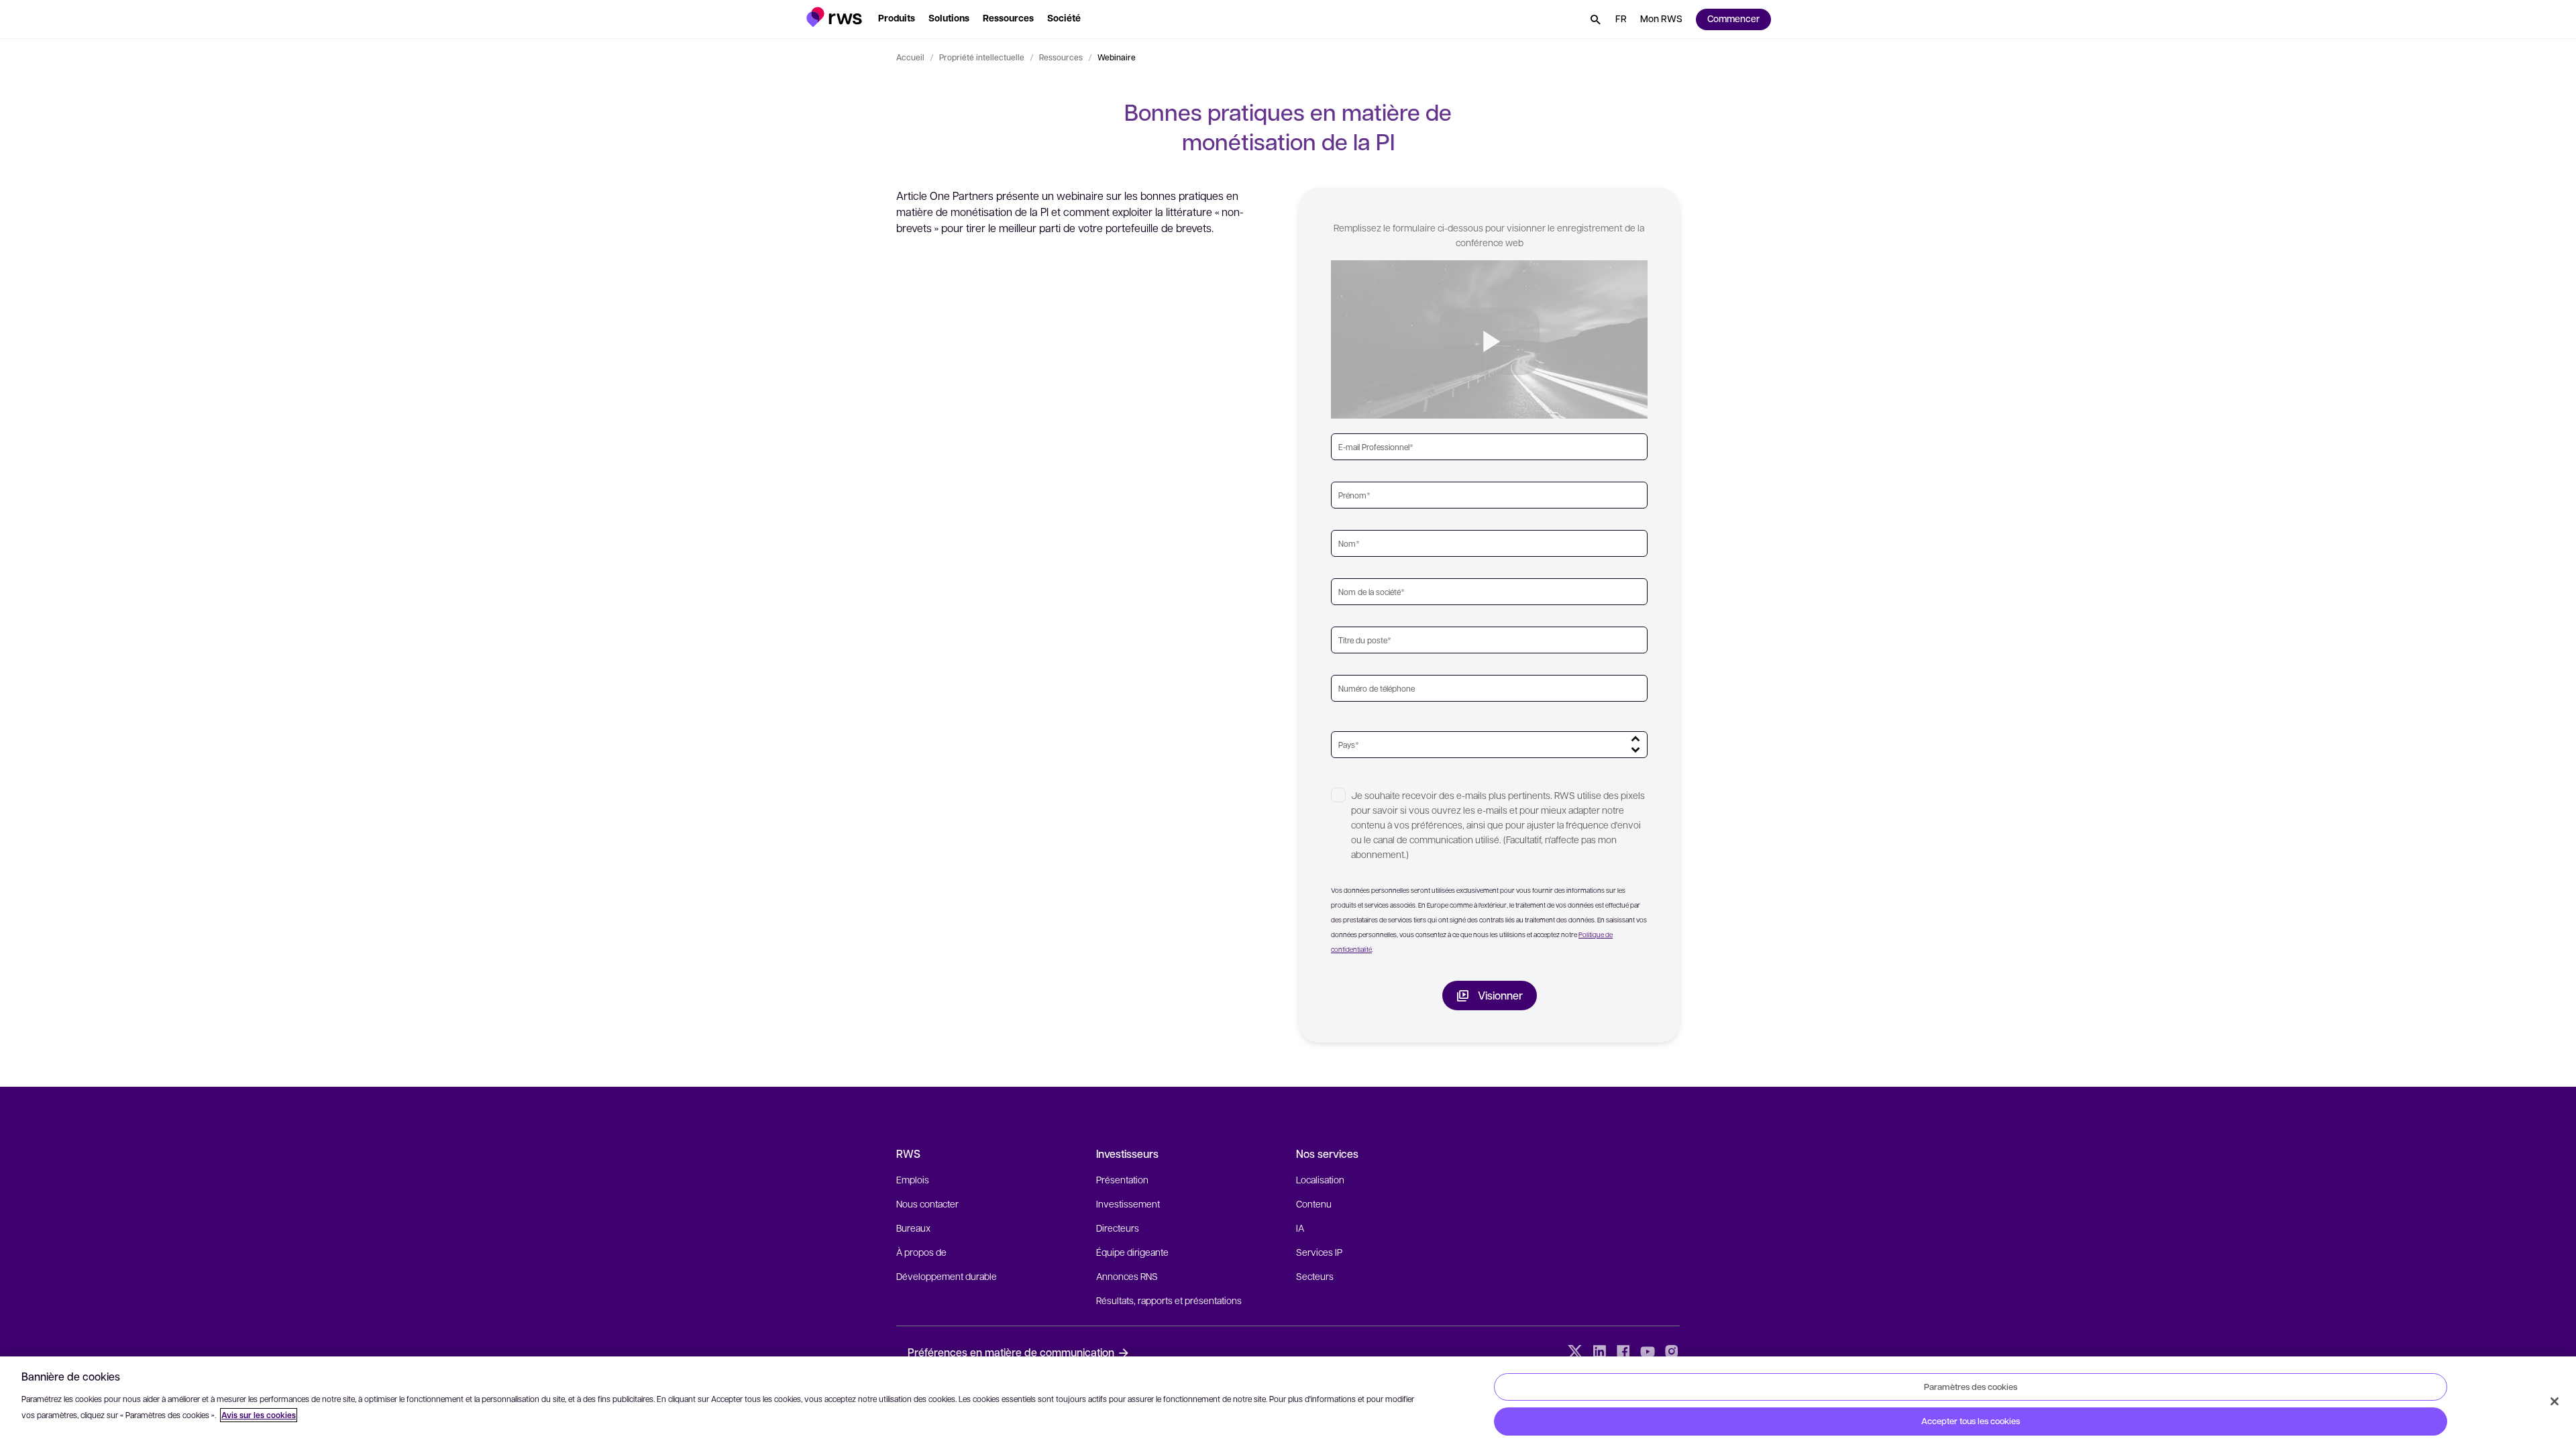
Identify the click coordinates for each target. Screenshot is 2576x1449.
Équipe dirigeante (1132, 1252)
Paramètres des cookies (1971, 1387)
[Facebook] (1623, 1352)
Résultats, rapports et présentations (1169, 1300)
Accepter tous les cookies (1971, 1421)
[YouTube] (1648, 1352)
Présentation (1122, 1179)
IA (1300, 1228)
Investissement (1128, 1203)
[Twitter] (1575, 1352)
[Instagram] (1672, 1352)
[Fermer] (2555, 1401)
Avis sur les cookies (259, 1415)
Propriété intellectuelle (982, 57)
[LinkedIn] (1599, 1352)
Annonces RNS (1127, 1276)
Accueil (910, 57)
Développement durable (947, 1276)
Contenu (1314, 1203)
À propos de (921, 1252)
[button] (834, 17)
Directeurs (1118, 1228)
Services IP (1319, 1252)
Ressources (1061, 57)
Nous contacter (927, 1203)
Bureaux (913, 1228)
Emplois (913, 1179)
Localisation (1320, 1179)
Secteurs (1315, 1276)
